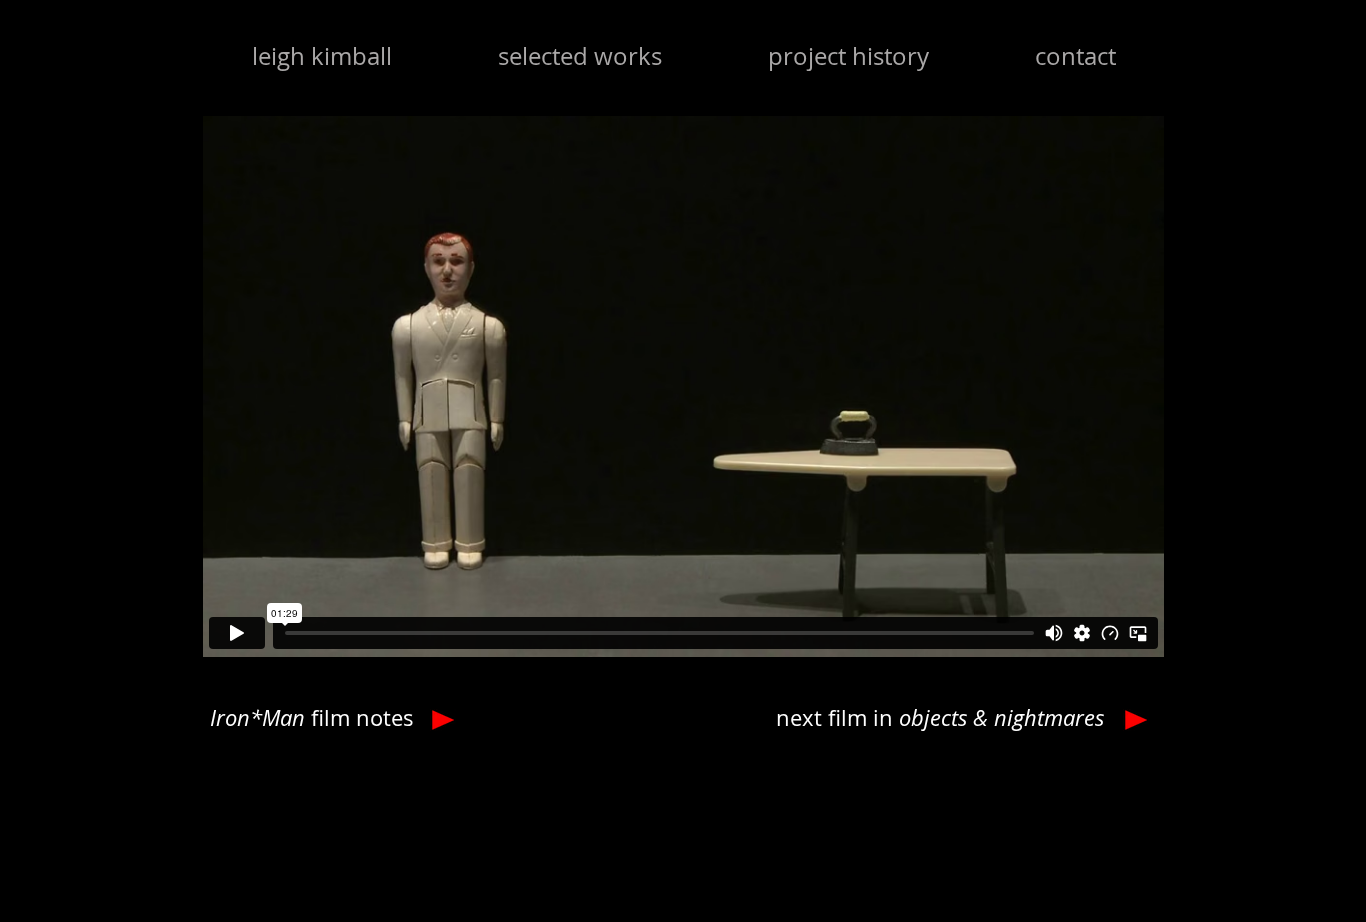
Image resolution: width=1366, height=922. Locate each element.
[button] (580, 56)
